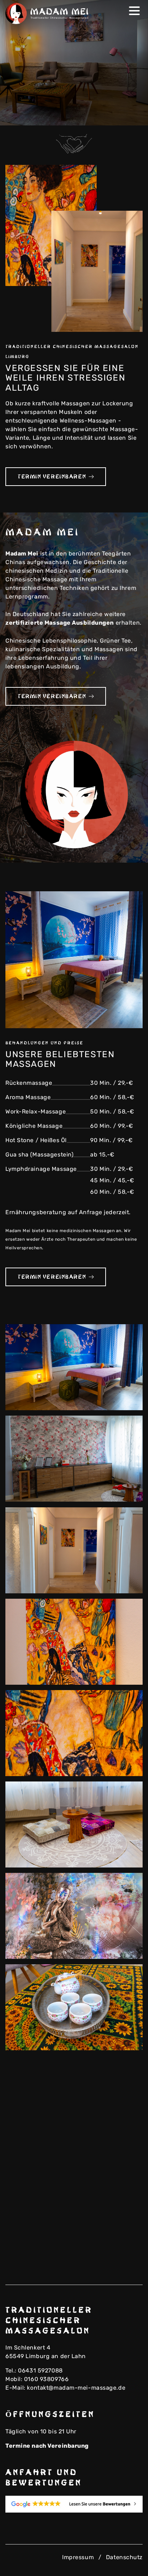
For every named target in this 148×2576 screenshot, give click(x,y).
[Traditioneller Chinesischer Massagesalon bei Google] (74, 2504)
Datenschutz (124, 2557)
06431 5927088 (40, 2370)
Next (132, 115)
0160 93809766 (46, 2379)
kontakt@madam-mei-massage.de (76, 2388)
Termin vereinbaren (52, 477)
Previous (121, 115)
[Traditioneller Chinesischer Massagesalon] (48, 13)
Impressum (78, 2557)
